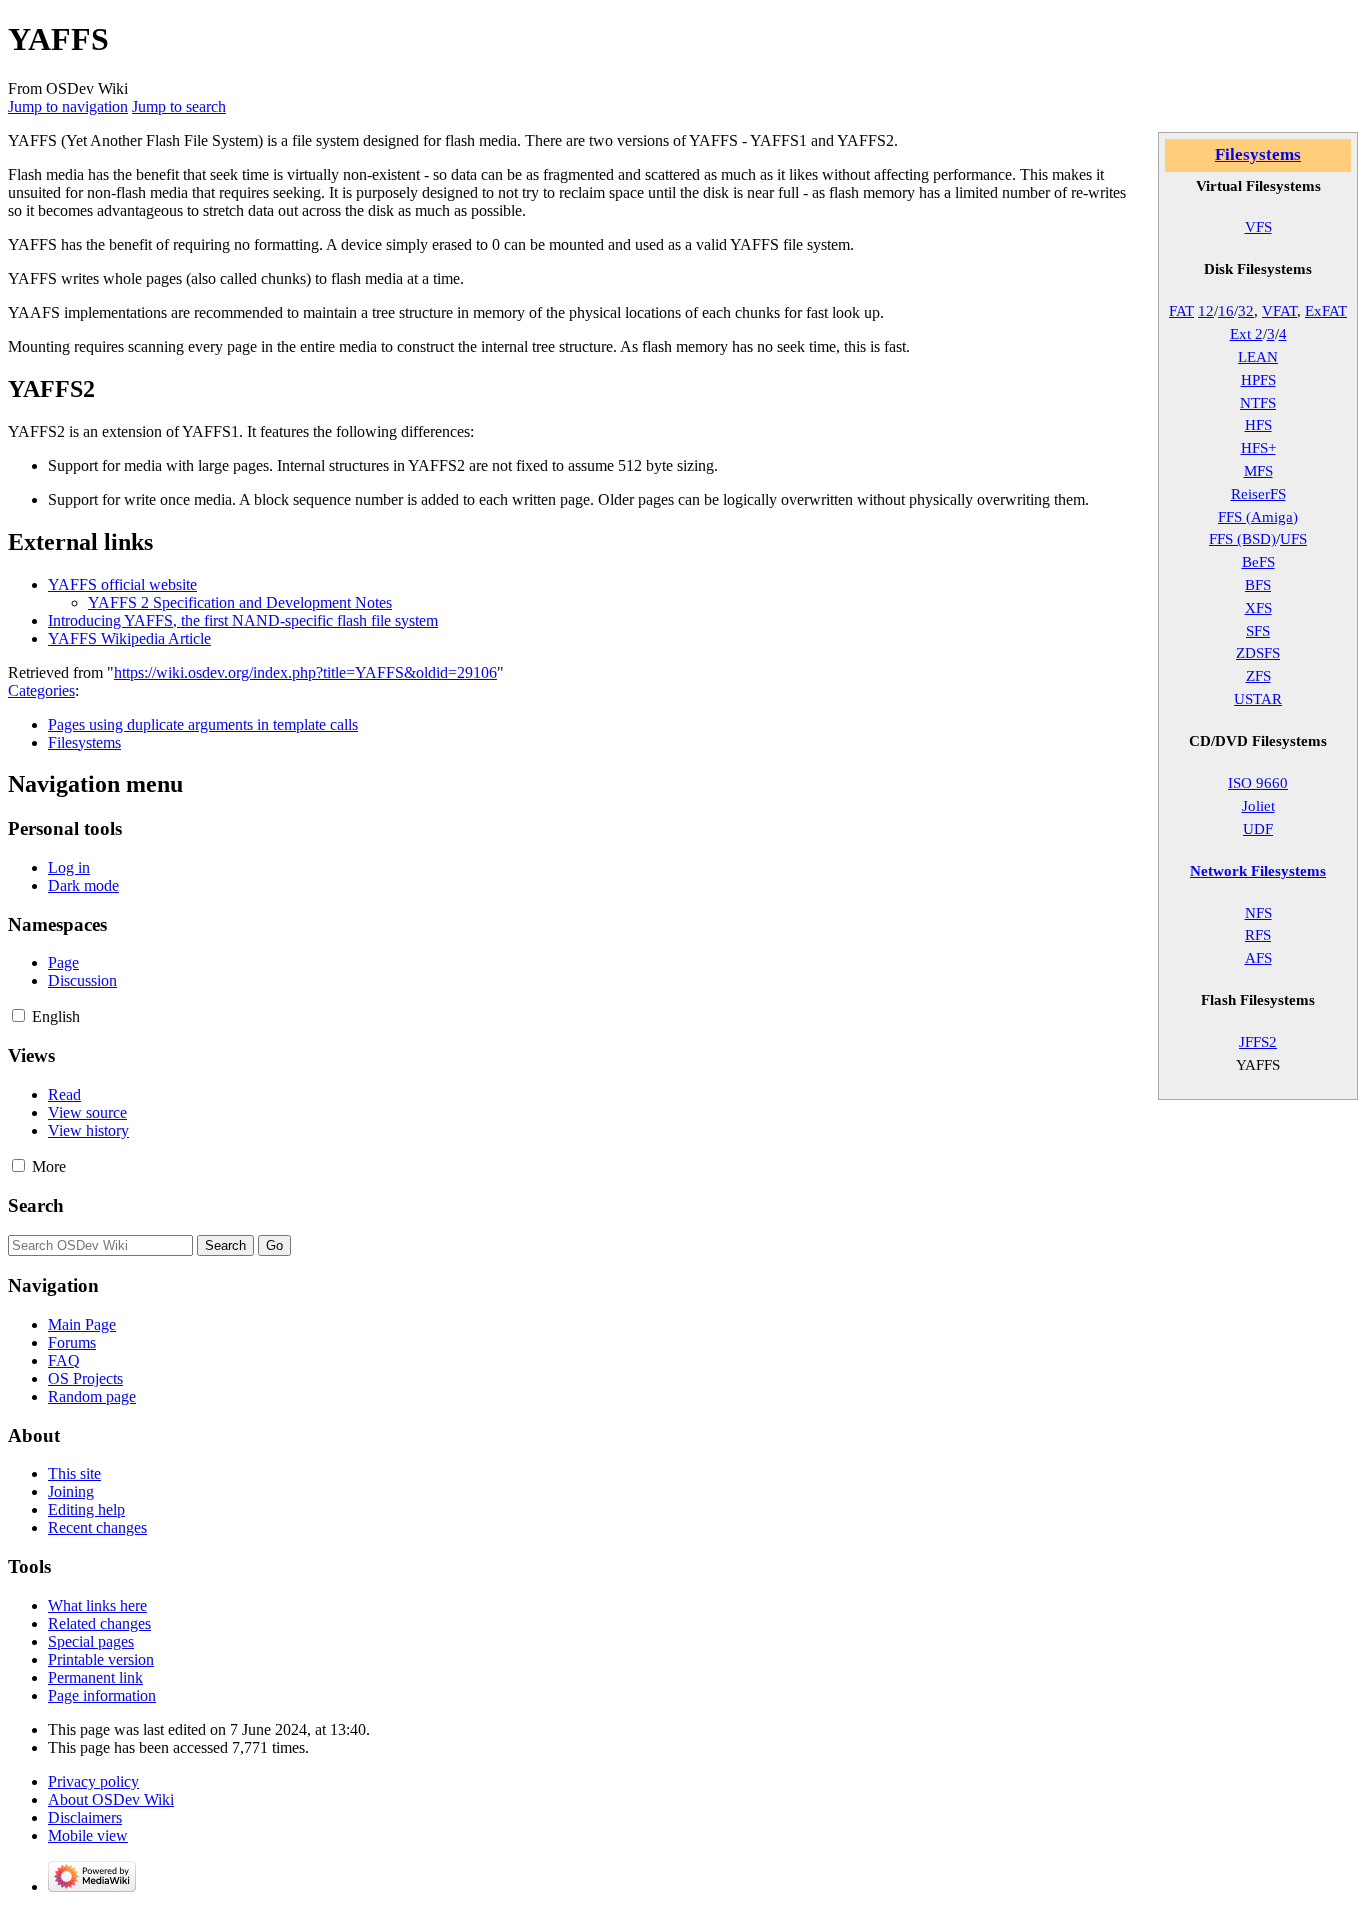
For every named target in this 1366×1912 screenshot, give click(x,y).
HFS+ (1258, 447)
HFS (1258, 424)
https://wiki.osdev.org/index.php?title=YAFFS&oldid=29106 (305, 672)
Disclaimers (85, 1817)
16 (1226, 310)
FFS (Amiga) (1258, 516)
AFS (1258, 957)
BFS (1258, 584)
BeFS (1258, 561)
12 (1206, 310)
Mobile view (88, 1835)
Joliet (1258, 805)
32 (1246, 310)
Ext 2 (1246, 333)
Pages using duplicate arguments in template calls (203, 724)
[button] (18, 1015)
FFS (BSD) (1242, 538)
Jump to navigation (68, 106)
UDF (1258, 828)
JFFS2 (1258, 1041)
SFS (1258, 630)
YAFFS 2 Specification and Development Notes (240, 602)
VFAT (1279, 310)
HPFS (1258, 379)
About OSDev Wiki (111, 1799)
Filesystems (1258, 154)
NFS (1258, 912)
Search (36, 1205)
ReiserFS (1258, 493)
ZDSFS (1258, 652)
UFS (1293, 538)
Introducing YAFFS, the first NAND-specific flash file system (243, 620)
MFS (1258, 470)
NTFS (1258, 402)
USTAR (1258, 698)
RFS (1258, 934)
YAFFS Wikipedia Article (129, 638)
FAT (1181, 310)
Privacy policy (93, 1781)
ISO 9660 (1258, 782)
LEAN (1258, 356)
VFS (1258, 226)
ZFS (1258, 675)
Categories (41, 690)
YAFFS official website (122, 584)
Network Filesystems (1258, 870)
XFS (1258, 607)
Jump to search (179, 106)
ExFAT (1326, 310)
